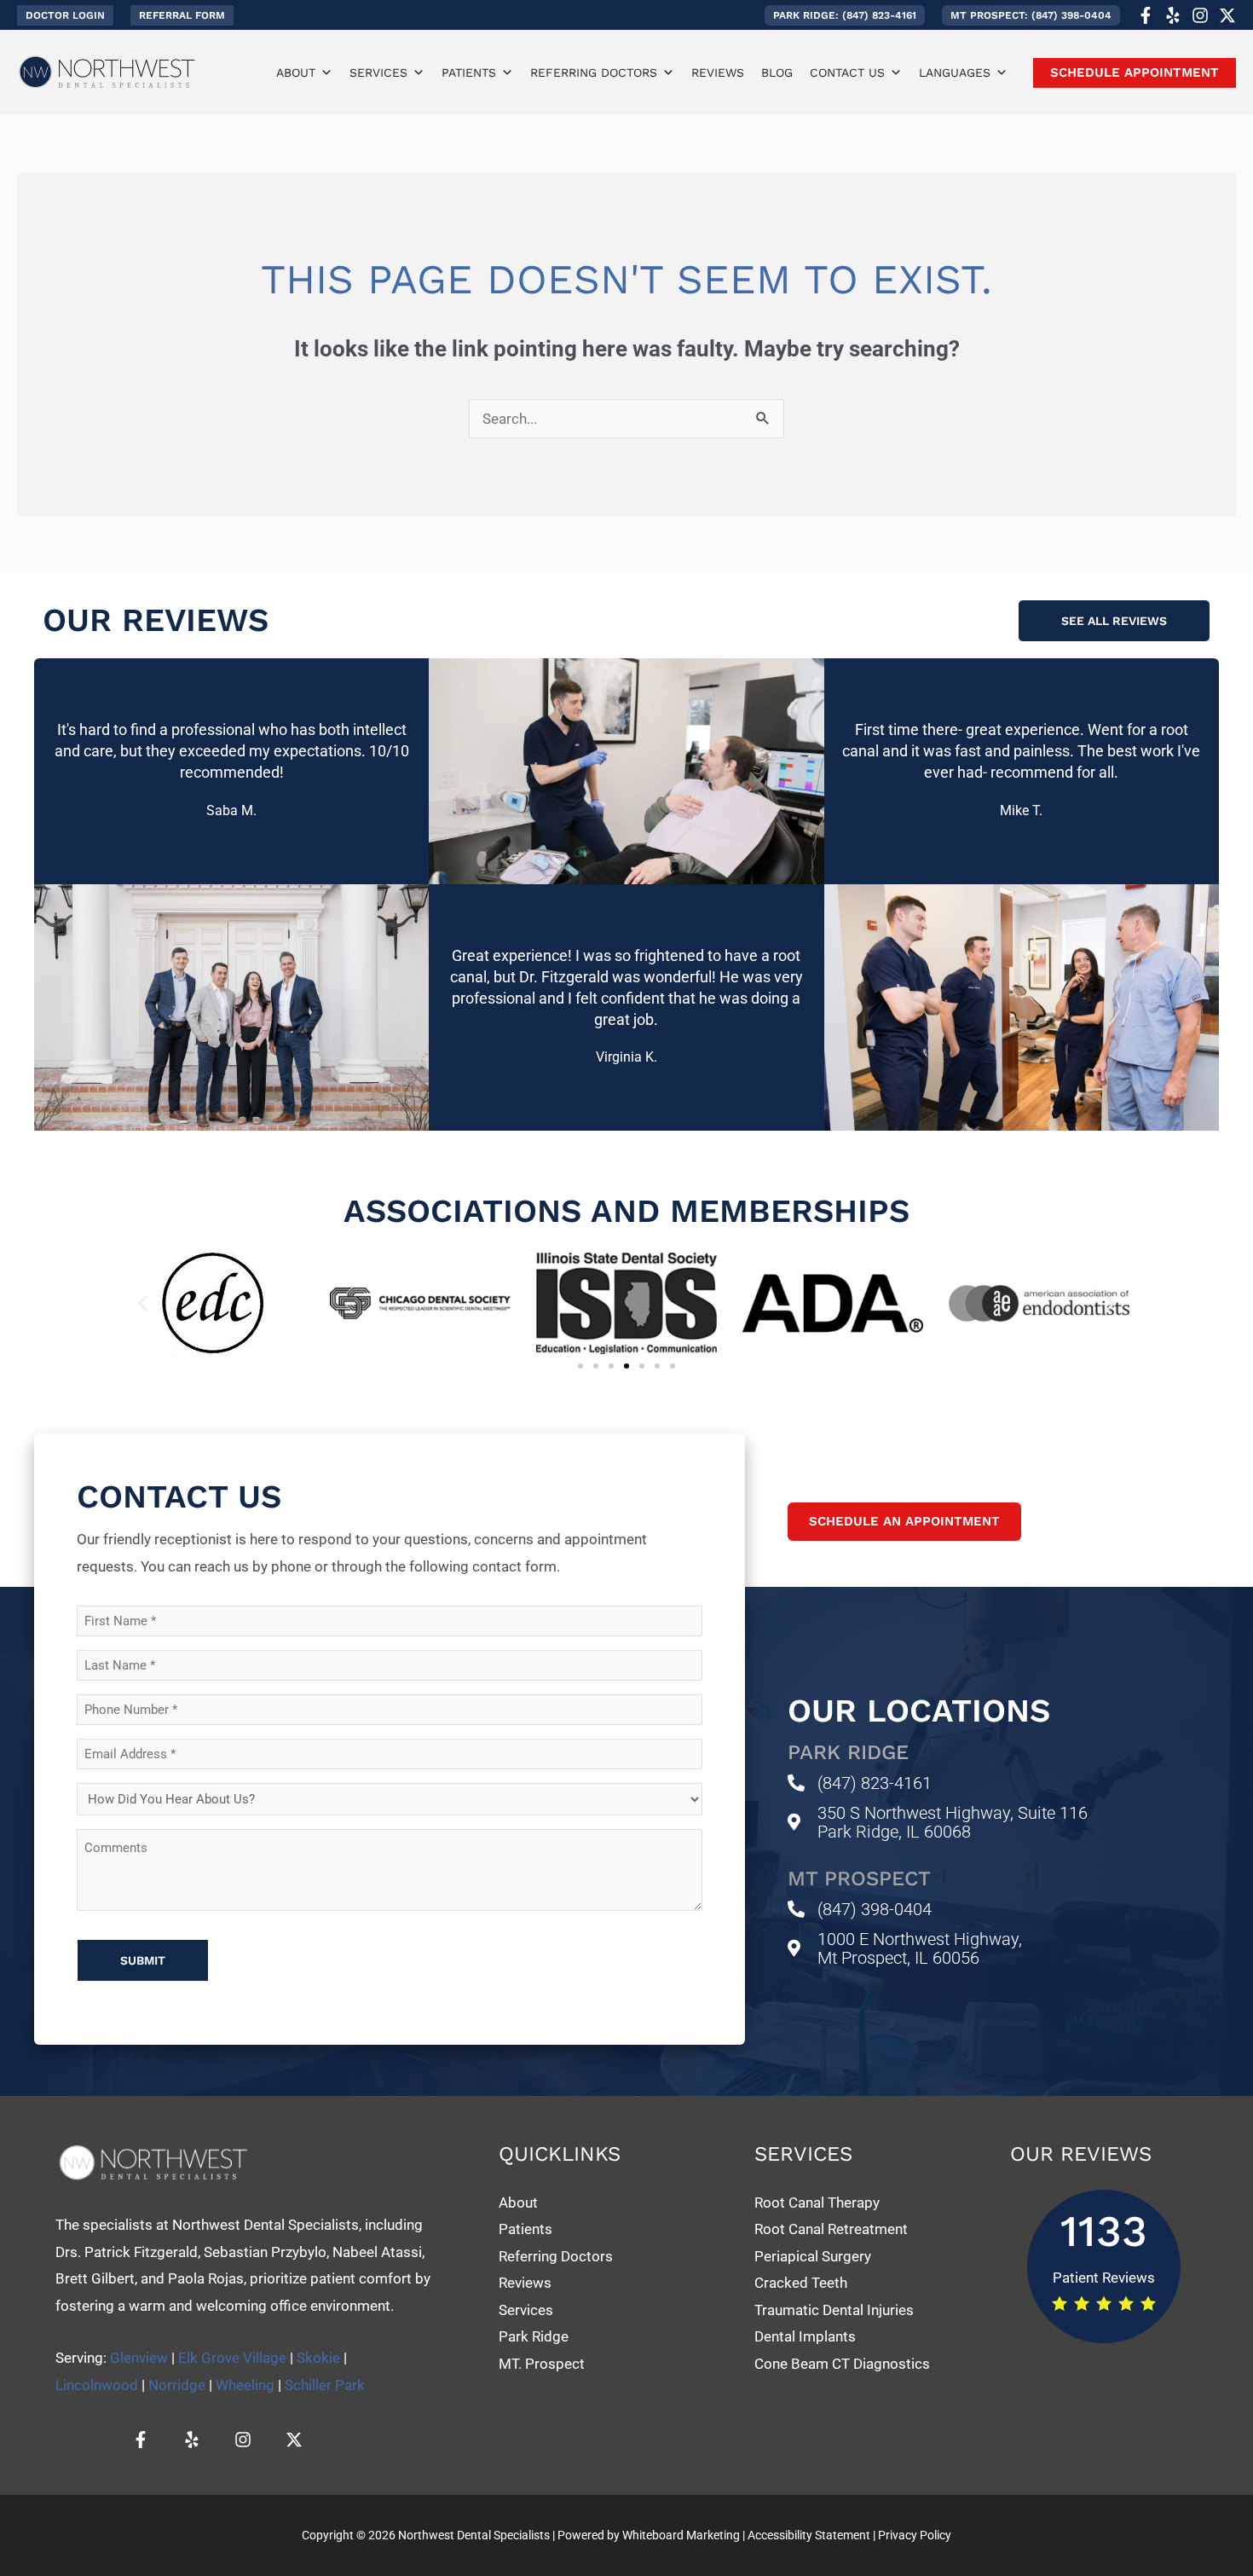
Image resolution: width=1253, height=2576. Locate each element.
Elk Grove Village (232, 2358)
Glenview (139, 2358)
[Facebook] (1146, 15)
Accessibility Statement (809, 2535)
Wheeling (245, 2385)
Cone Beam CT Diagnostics (842, 2364)
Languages (955, 72)
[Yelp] (1173, 15)
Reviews (718, 72)
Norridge (177, 2385)
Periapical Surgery (813, 2256)
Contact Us (847, 72)
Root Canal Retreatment (831, 2229)
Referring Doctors (556, 2256)
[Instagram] (1200, 15)
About (296, 72)
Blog (777, 72)
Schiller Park (325, 2385)
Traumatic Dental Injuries (834, 2310)
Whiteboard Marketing (681, 2535)
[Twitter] (1227, 15)
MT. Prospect (542, 2364)
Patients (469, 72)
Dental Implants (807, 2336)
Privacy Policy (915, 2535)
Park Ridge (534, 2336)
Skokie (318, 2358)
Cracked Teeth (801, 2283)
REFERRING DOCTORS (594, 72)
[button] (65, 15)
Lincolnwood (97, 2385)
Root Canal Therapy (817, 2203)
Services (378, 72)
